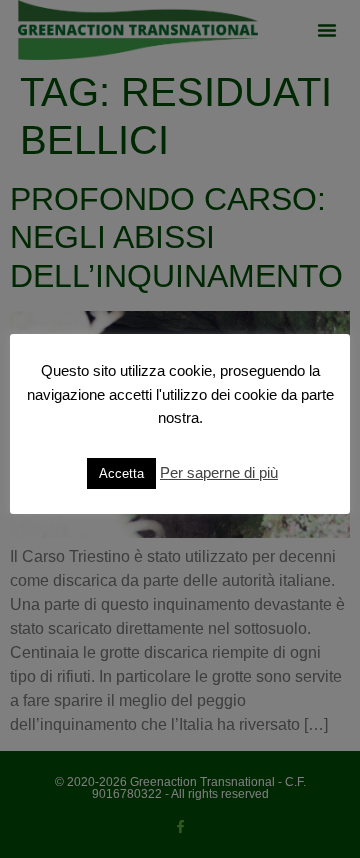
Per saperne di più (219, 472)
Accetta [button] (121, 473)
